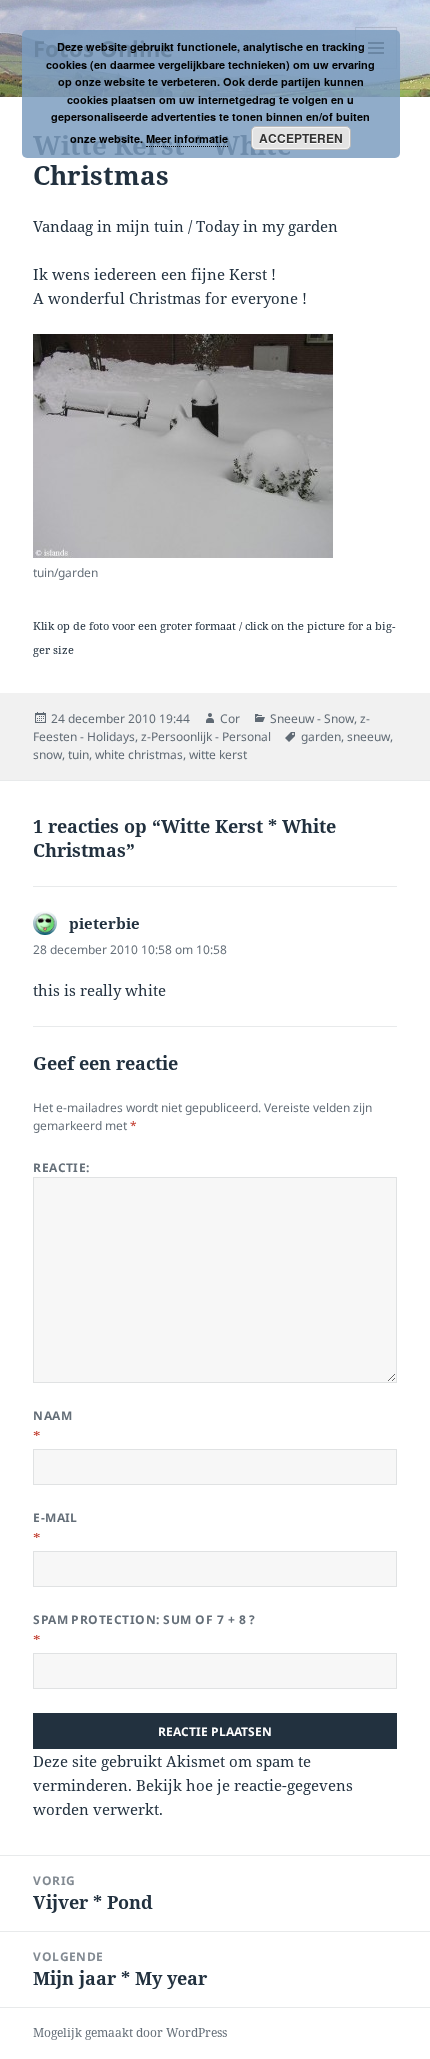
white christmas (139, 754)
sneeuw (368, 736)
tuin (78, 754)
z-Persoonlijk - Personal (206, 736)
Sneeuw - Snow (312, 718)
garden (321, 736)
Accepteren (301, 138)
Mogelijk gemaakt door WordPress (130, 2032)
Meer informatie (187, 138)
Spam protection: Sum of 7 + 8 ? (144, 1619)
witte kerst (218, 754)
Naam (52, 1415)
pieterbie (104, 923)
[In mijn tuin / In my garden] (183, 446)
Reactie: (61, 1167)
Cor (230, 718)
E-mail (55, 1517)
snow (47, 754)
